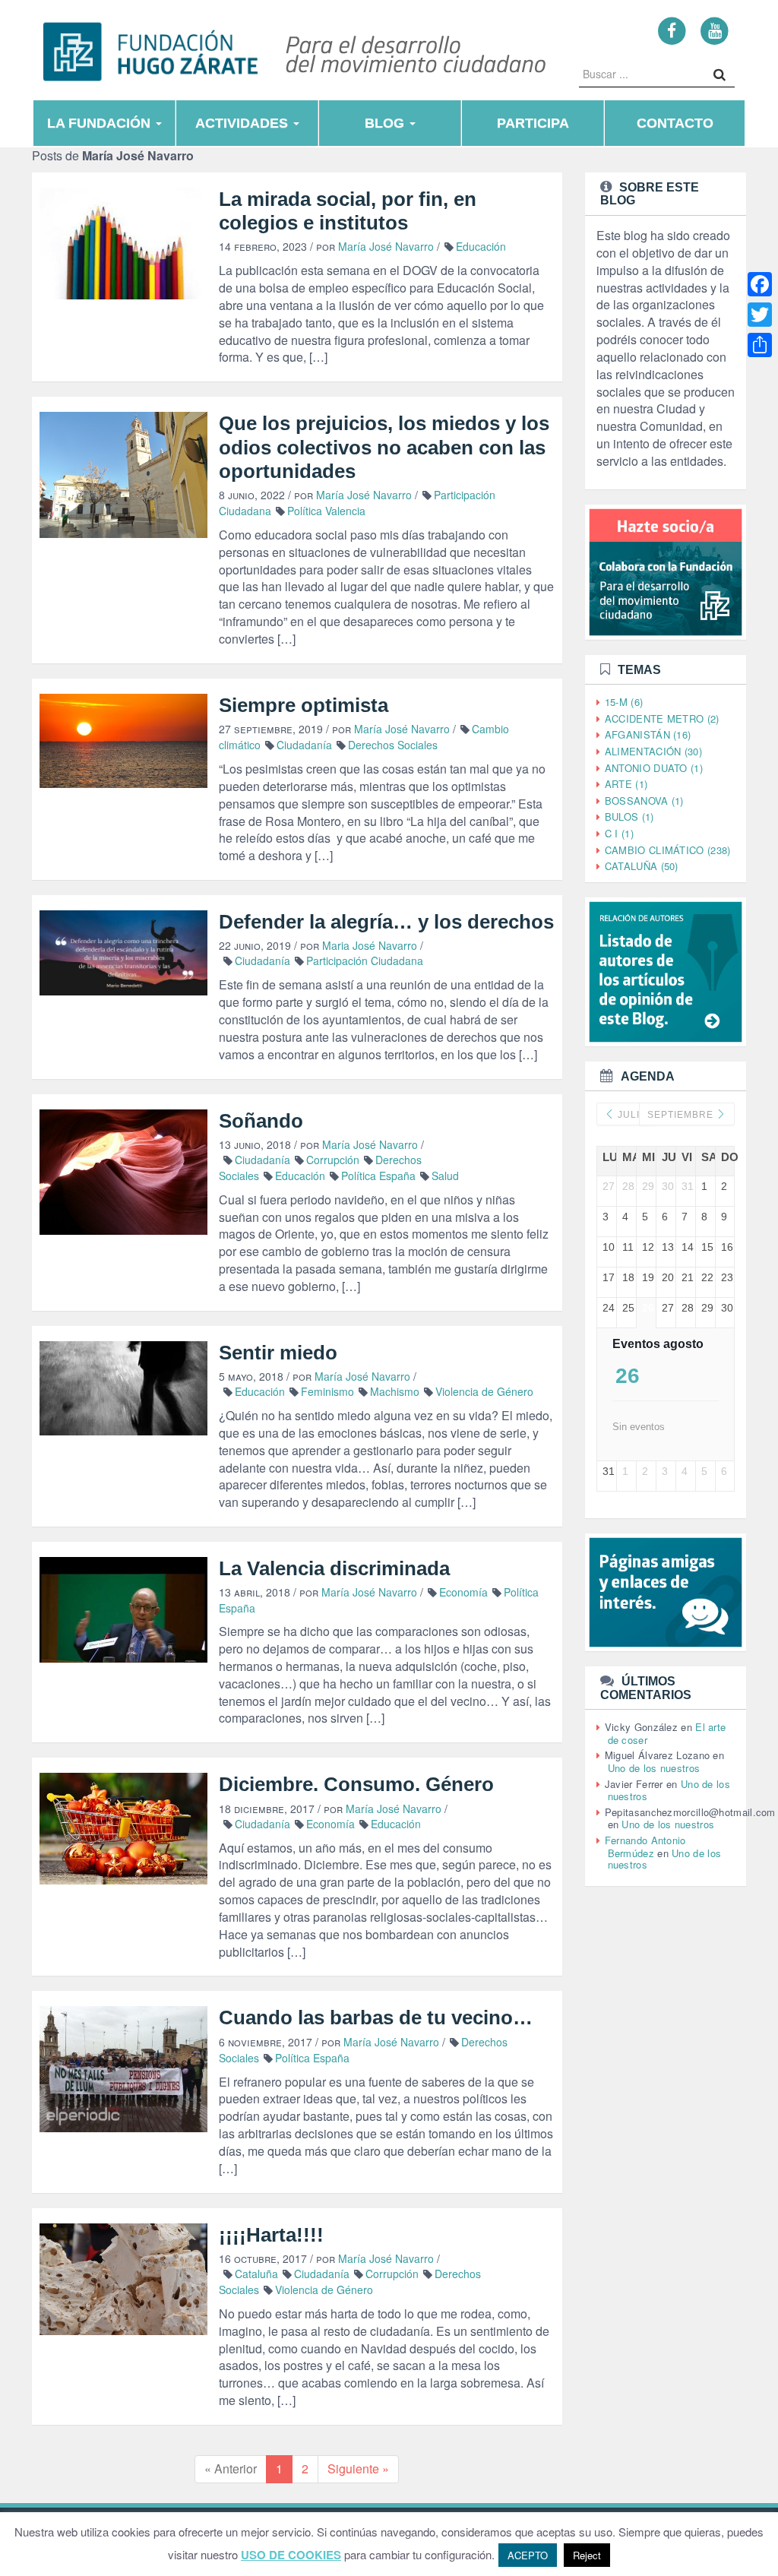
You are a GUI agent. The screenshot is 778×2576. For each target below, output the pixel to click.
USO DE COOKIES (291, 2555)
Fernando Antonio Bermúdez (645, 1847)
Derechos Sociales (393, 745)
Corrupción (333, 1160)
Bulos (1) (629, 816)
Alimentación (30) (653, 751)
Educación (481, 246)
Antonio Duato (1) (654, 768)
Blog (386, 123)
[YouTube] (715, 30)
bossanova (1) (644, 801)
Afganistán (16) (648, 734)
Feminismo (327, 1391)
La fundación (101, 123)
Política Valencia (326, 511)
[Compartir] (760, 345)
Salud (445, 1176)
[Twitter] (760, 315)
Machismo (395, 1391)
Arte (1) (626, 784)
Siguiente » (358, 2468)
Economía (463, 1592)
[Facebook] (672, 30)
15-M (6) (624, 702)
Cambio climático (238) (668, 850)
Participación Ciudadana (365, 960)
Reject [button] (587, 2555)
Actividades (244, 123)
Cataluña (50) (642, 866)
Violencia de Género (484, 1391)
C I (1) (619, 833)
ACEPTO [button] (528, 2555)
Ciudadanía (304, 745)
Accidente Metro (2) (662, 718)
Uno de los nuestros (654, 1768)
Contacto (675, 123)
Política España (378, 1176)
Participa (533, 123)
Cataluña (256, 2274)
